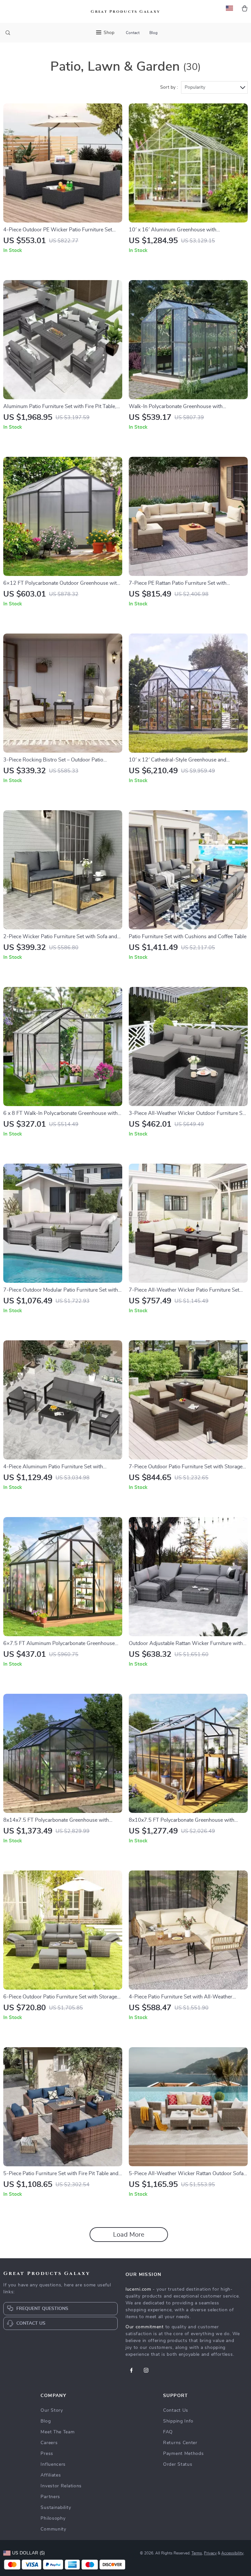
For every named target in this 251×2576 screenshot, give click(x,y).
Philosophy (53, 2518)
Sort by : (169, 87)
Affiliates (51, 2475)
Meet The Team (58, 2432)
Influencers (53, 2464)
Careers (49, 2443)
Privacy (210, 2553)
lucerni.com (138, 2289)
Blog (153, 33)
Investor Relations (61, 2486)
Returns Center (180, 2443)
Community (53, 2529)
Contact (133, 33)
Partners (50, 2497)
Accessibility (232, 2553)
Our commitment (145, 2327)
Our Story (52, 2410)
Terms (197, 2553)
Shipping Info (178, 2421)
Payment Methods (184, 2454)
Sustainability (56, 2508)
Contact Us (176, 2410)
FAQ (168, 2432)
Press (47, 2454)
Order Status (178, 2464)
